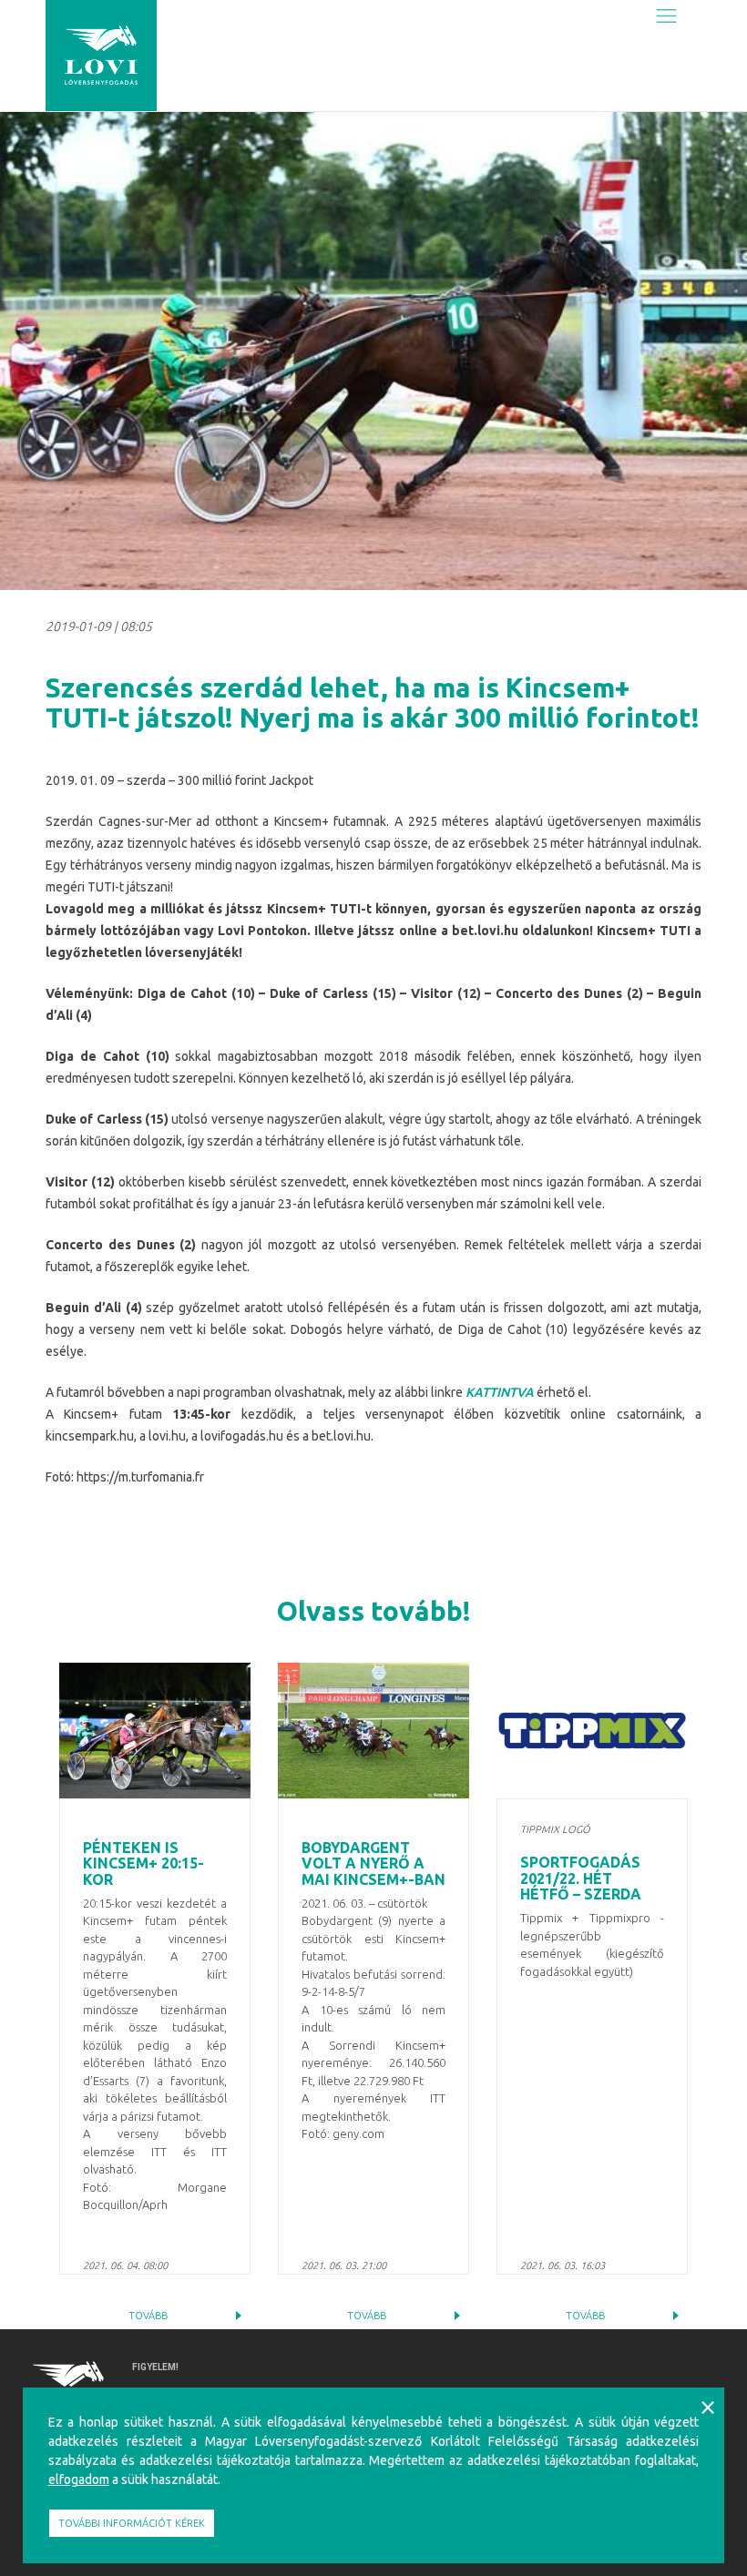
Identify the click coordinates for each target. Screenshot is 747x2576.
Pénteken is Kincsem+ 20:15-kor (143, 1863)
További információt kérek (132, 2523)
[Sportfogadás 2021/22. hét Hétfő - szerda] (592, 1731)
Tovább (148, 2316)
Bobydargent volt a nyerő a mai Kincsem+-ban (373, 1863)
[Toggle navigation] (666, 15)
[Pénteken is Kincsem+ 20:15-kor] (155, 1731)
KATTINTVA (500, 1392)
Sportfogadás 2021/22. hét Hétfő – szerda (581, 1878)
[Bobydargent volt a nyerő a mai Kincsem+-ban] (373, 1731)
